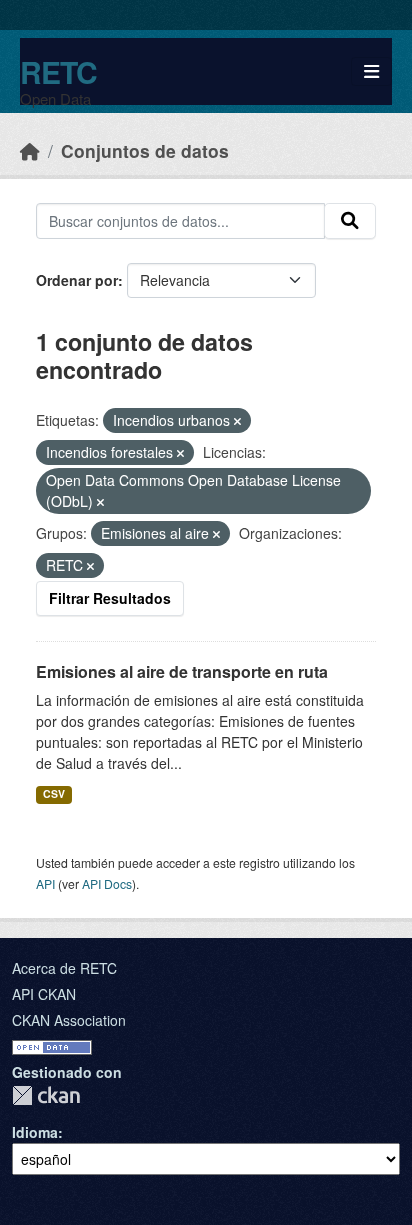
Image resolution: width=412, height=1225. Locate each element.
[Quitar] (237, 421)
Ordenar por (77, 280)
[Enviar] (350, 221)
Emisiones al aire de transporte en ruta (182, 671)
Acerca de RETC (64, 968)
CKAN (46, 1095)
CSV (54, 793)
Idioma (35, 1132)
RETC (58, 71)
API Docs (107, 883)
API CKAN (44, 994)
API (45, 883)
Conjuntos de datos (145, 150)
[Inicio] (30, 150)
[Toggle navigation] (371, 71)
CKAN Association (69, 1020)
